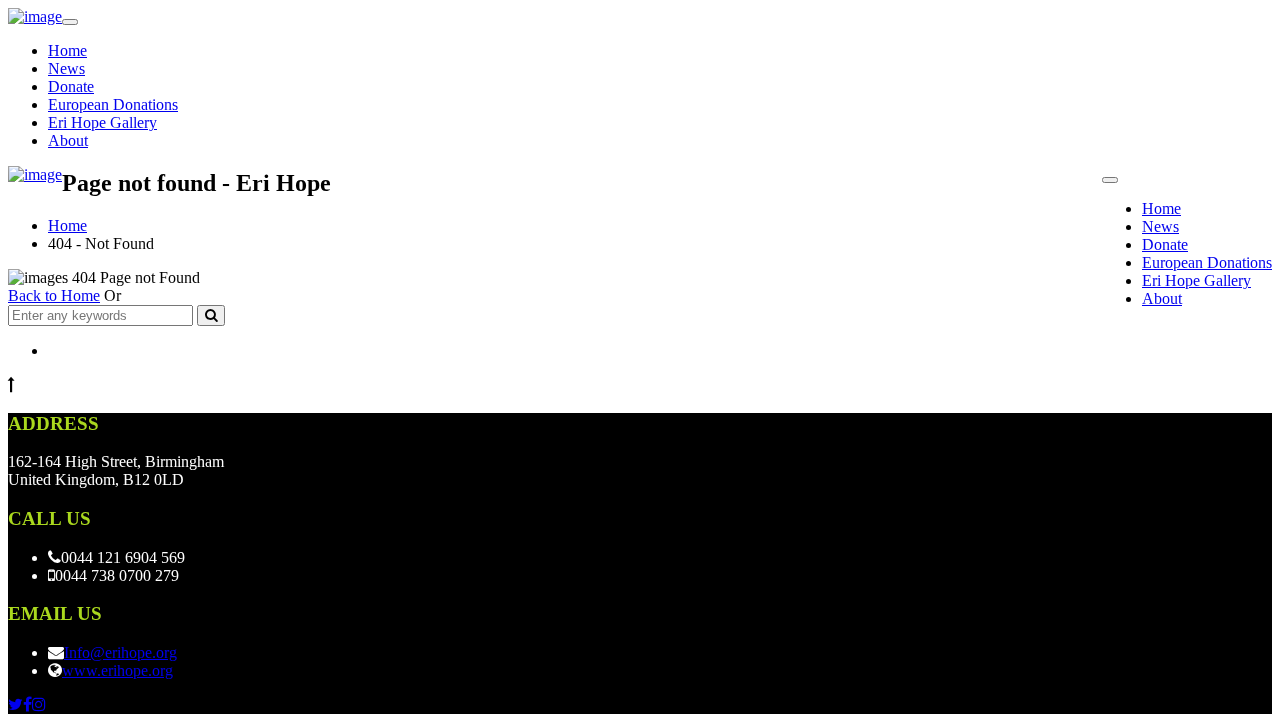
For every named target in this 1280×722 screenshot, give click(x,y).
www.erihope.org (117, 670)
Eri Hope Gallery (102, 122)
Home (67, 50)
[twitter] (15, 704)
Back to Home (54, 295)
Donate (71, 86)
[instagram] (39, 704)
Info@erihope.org (120, 652)
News (66, 68)
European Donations (113, 104)
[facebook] (27, 704)
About (68, 140)
